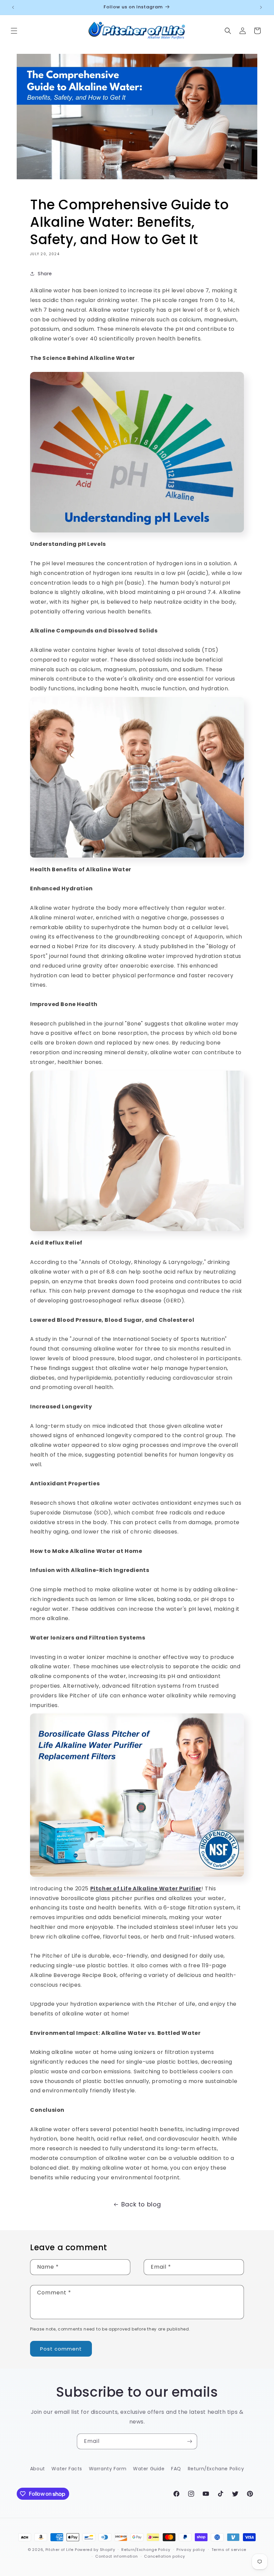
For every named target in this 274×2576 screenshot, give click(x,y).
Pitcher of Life (60, 2550)
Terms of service (229, 2550)
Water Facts (67, 2469)
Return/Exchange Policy (146, 2550)
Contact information (116, 2556)
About (38, 2469)
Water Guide (149, 2469)
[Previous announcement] (13, 7)
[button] (14, 31)
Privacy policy (191, 2550)
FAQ (176, 2469)
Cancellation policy (164, 2556)
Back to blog (141, 2204)
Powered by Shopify (95, 2550)
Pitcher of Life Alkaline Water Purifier (146, 1889)
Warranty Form (108, 2469)
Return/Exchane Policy (216, 2469)
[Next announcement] (261, 7)
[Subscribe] (189, 2441)
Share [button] (45, 274)
